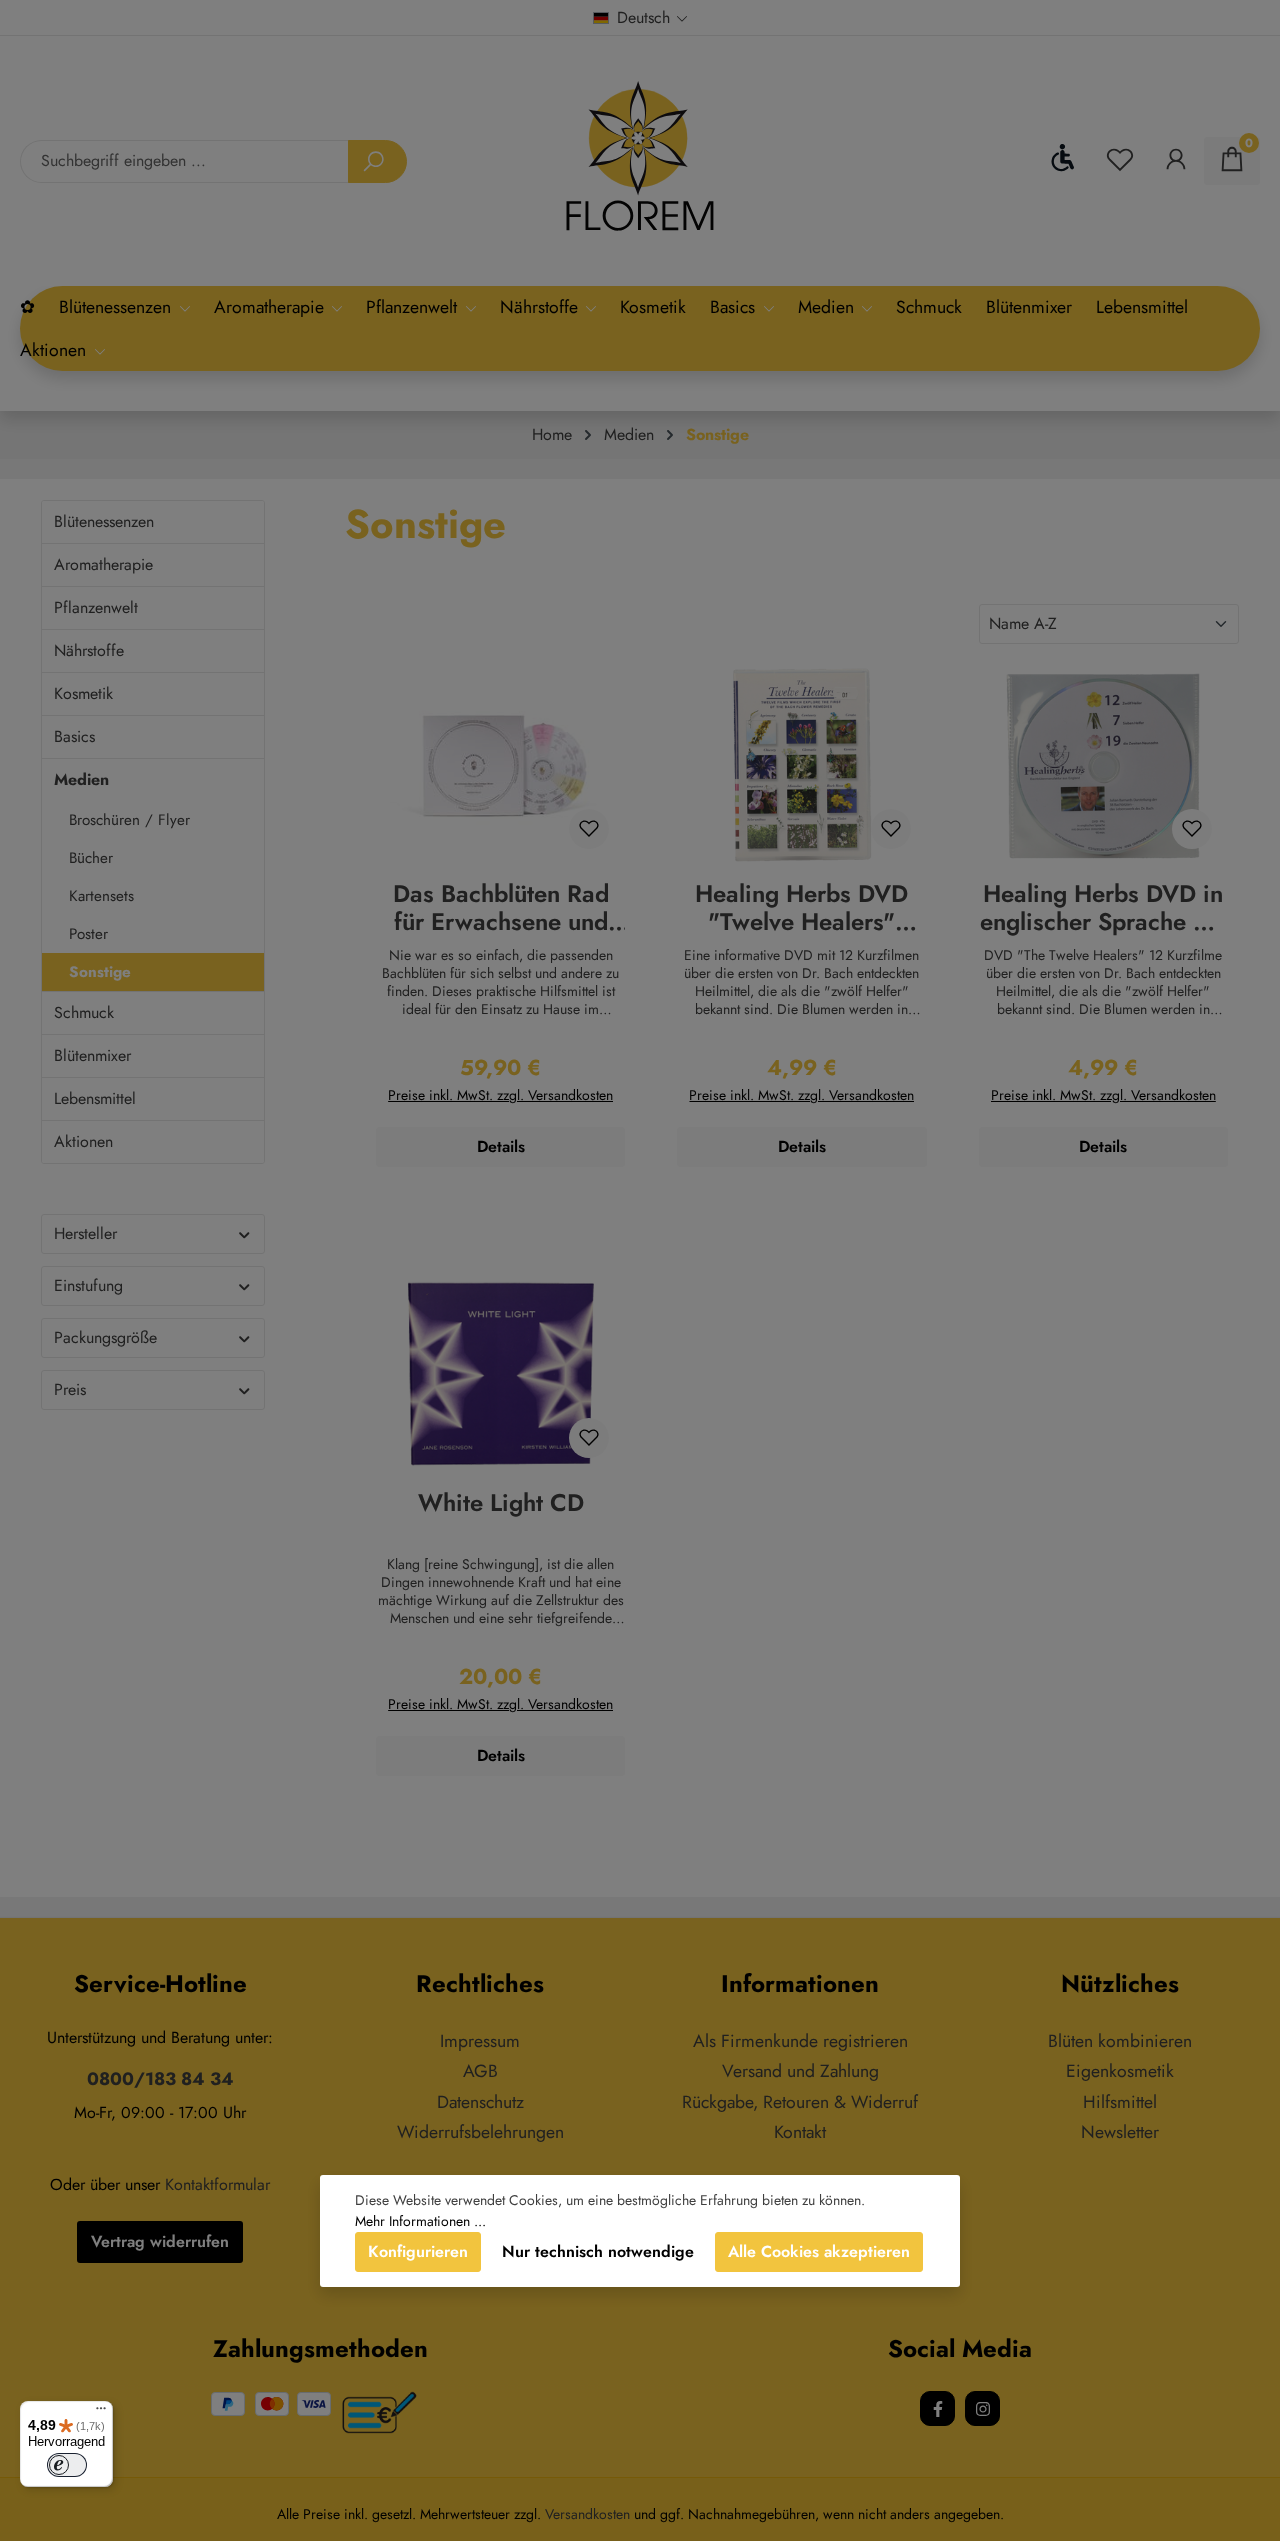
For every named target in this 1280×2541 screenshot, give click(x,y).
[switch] (67, 2465)
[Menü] (101, 2413)
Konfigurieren (418, 2251)
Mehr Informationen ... (420, 2221)
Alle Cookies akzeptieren (819, 2251)
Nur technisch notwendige (598, 2251)
